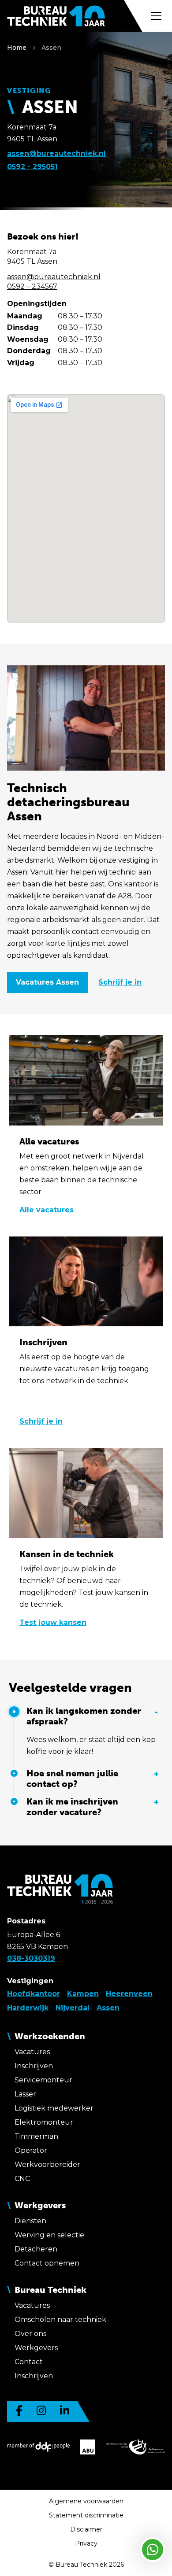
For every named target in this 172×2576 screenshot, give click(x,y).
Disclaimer (86, 2529)
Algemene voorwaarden (86, 2501)
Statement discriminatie (86, 2515)
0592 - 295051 (32, 167)
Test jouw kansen (53, 1622)
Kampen (83, 1994)
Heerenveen (129, 1994)
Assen (51, 48)
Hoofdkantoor (34, 1994)
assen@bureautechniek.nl (56, 153)
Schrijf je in (120, 982)
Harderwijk (28, 2008)
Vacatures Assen (47, 982)
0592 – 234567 (32, 286)
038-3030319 (31, 1958)
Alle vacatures (47, 1210)
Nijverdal (73, 2008)
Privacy (86, 2543)
